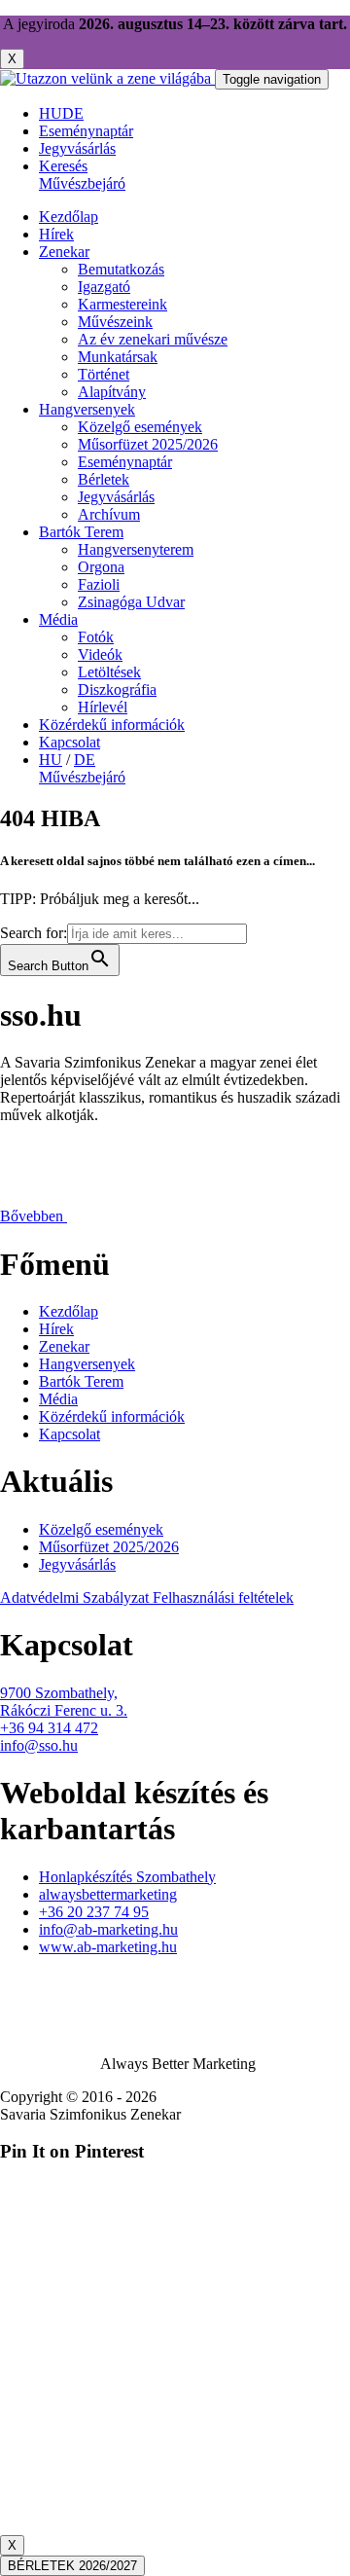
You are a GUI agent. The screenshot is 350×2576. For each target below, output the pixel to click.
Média (58, 619)
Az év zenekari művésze (153, 339)
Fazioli (99, 584)
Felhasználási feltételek (223, 1597)
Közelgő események (140, 427)
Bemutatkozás (121, 269)
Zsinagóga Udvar (131, 602)
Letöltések (109, 672)
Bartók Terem (81, 532)
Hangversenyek (87, 409)
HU (51, 113)
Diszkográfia (117, 689)
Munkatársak (118, 357)
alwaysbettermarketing (108, 1894)
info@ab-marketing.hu (108, 1929)
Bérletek (104, 479)
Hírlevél (103, 707)
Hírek (56, 234)
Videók (100, 654)
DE (73, 113)
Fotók (96, 637)
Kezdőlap (69, 217)
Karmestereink (122, 304)
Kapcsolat (70, 742)
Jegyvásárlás (116, 497)
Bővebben (34, 1216)
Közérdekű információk (112, 725)
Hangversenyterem (136, 549)
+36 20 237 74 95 (94, 1912)
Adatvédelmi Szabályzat (76, 1597)
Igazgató (104, 287)
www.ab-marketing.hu (108, 1947)
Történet (104, 374)
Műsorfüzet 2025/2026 (148, 444)
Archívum (109, 514)
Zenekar (64, 252)
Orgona (101, 567)
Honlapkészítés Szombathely (127, 1877)
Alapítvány (112, 392)
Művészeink (115, 322)
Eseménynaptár (125, 462)
